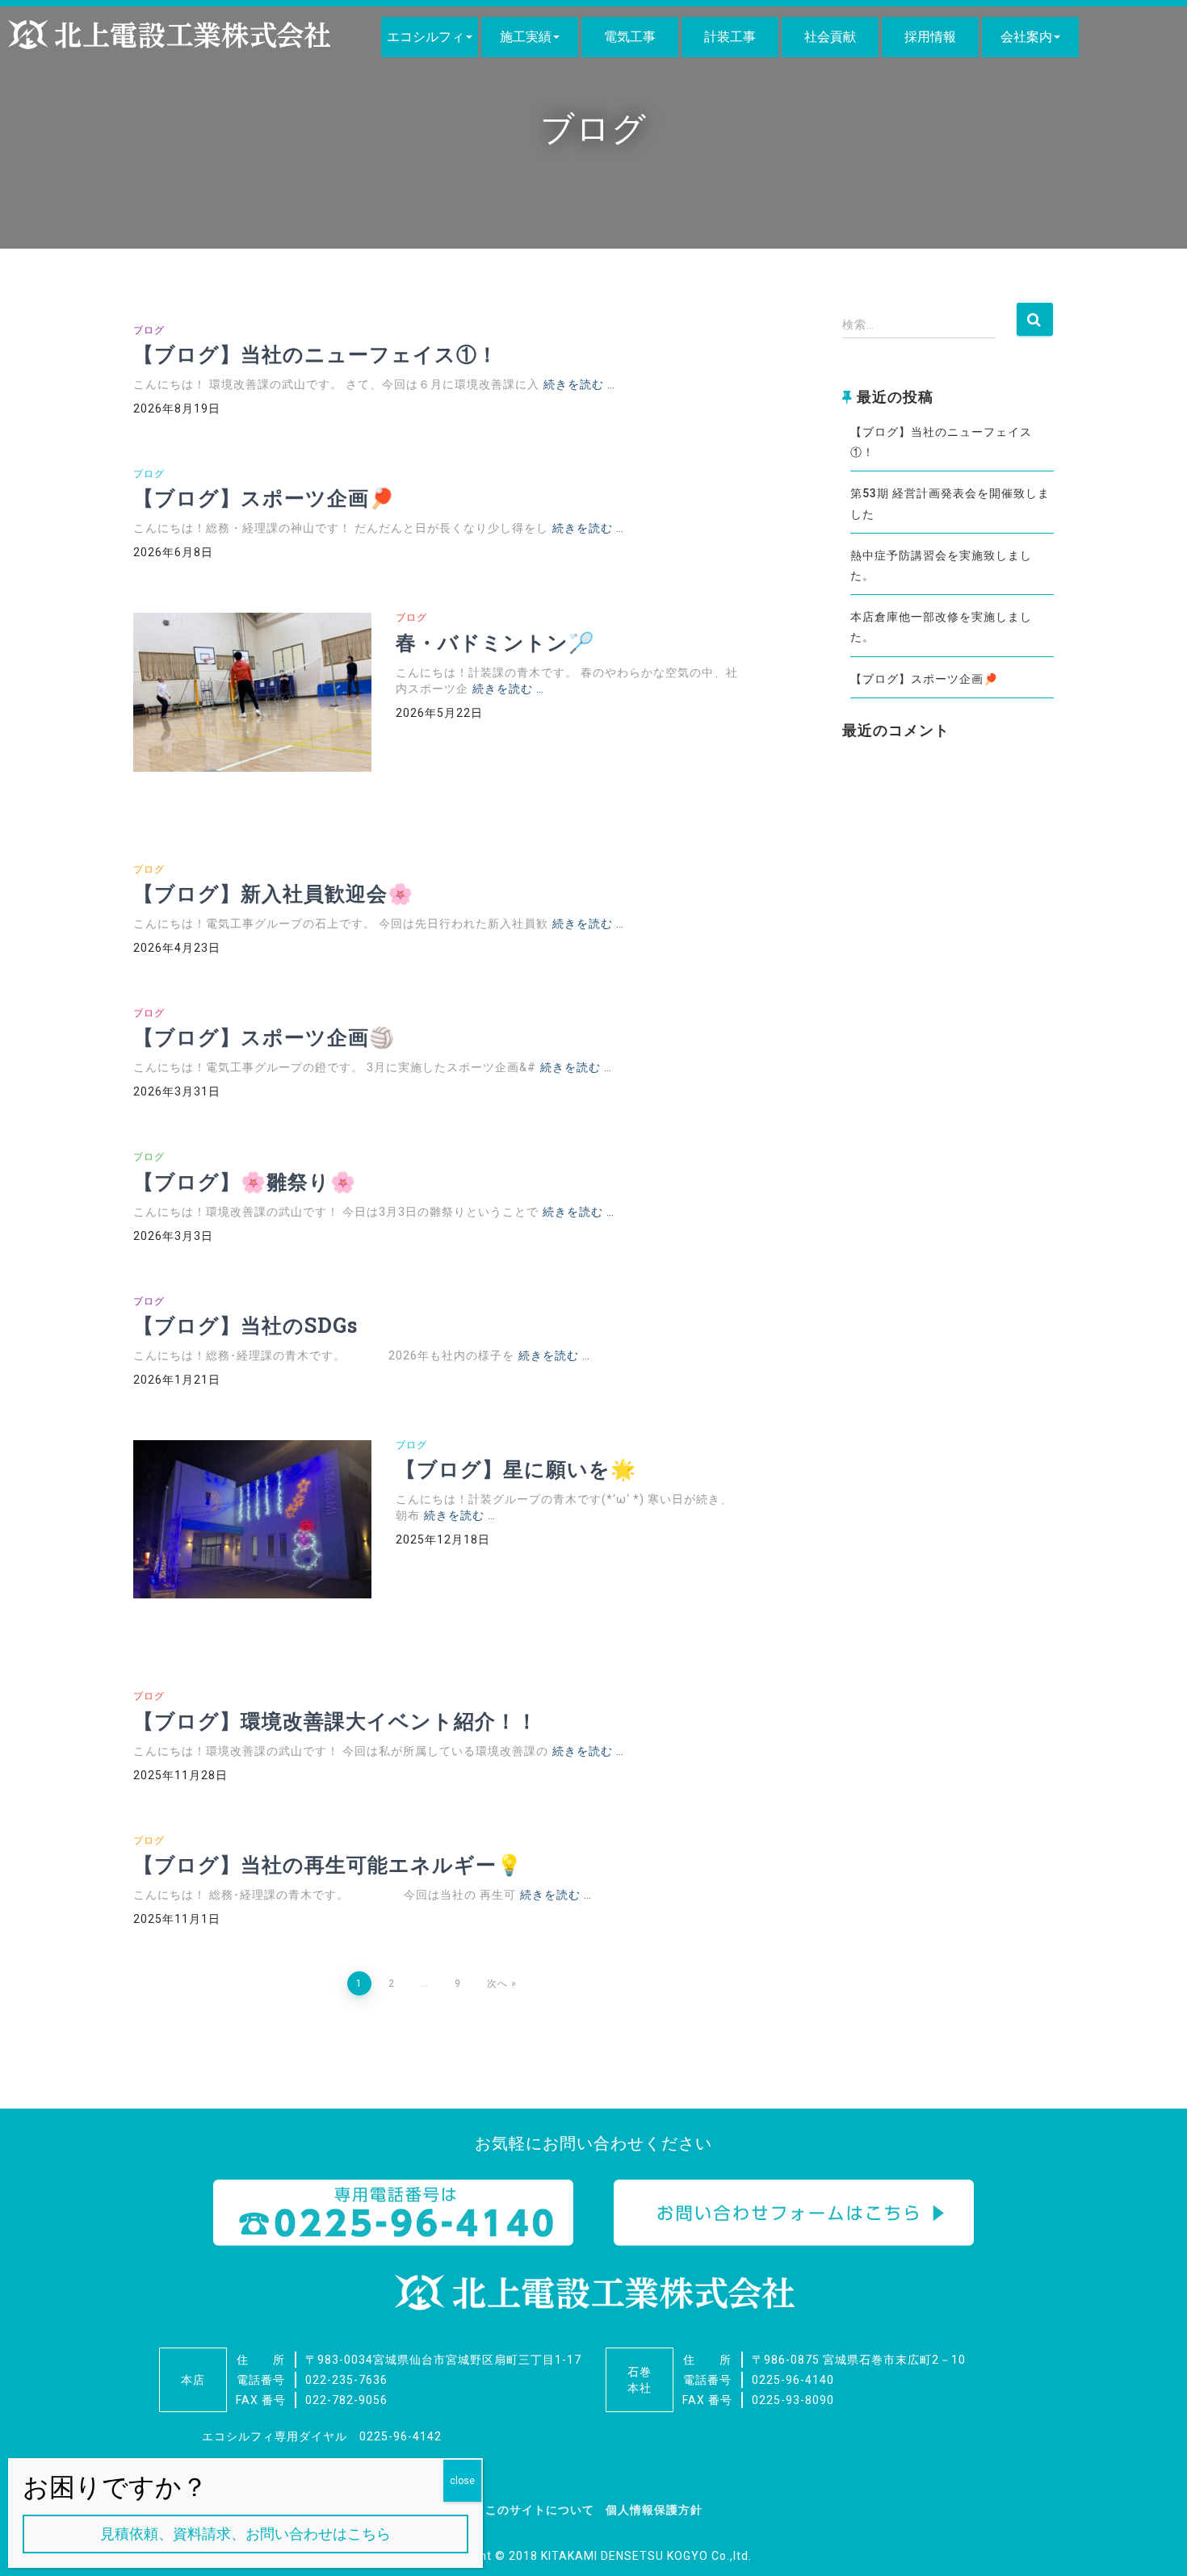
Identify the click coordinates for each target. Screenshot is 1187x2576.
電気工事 (630, 37)
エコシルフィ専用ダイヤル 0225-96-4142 (322, 2436)
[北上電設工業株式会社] (170, 35)
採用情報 (930, 37)
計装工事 (730, 37)
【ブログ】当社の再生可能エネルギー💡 (328, 1864)
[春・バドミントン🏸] (252, 692)
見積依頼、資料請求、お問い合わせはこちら (245, 2534)
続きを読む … (579, 384)
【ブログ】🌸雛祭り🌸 (245, 1181)
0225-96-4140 (793, 2380)
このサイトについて (540, 2510)
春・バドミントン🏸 (495, 642)
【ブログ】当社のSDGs (245, 1325)
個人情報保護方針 (654, 2510)
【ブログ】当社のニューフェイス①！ (316, 354)
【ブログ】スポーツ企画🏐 (264, 1037)
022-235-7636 (346, 2380)
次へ (497, 1983)
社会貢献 (830, 37)
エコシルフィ (426, 37)
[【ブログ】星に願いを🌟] (252, 1520)
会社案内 (1026, 37)
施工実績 (526, 37)
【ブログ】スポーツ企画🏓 (264, 498)
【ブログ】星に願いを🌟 (516, 1469)
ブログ (149, 330)
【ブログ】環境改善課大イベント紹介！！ (336, 1721)
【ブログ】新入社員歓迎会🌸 (273, 893)
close (462, 2481)
